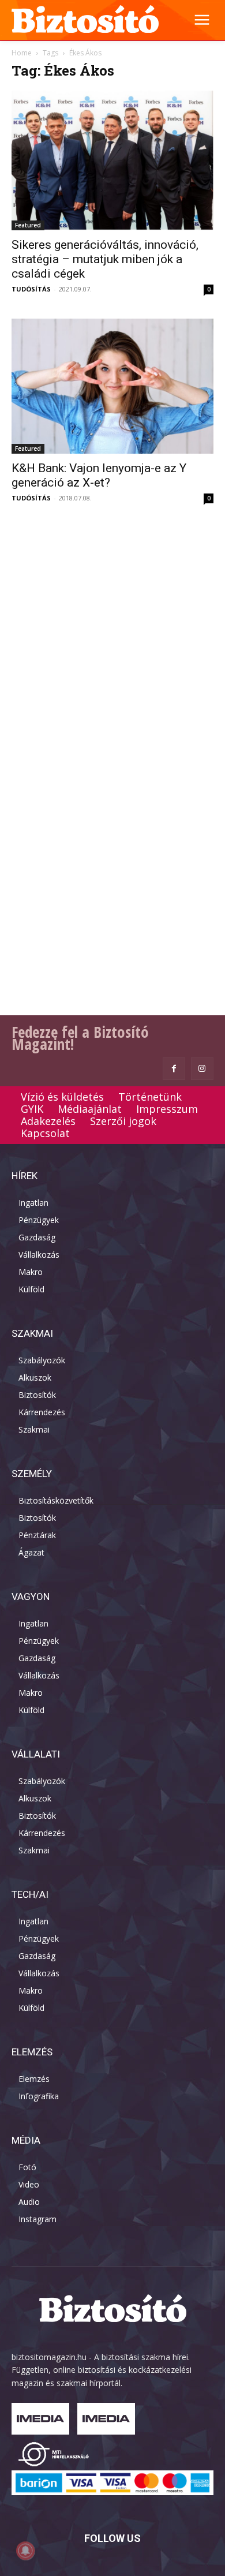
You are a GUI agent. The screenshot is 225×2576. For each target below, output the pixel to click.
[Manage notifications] (25, 2551)
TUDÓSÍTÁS (31, 289)
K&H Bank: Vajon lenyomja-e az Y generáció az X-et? (99, 475)
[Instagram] (202, 1069)
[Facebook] (174, 1069)
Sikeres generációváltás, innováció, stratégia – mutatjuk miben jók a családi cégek (105, 259)
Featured (28, 225)
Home (22, 53)
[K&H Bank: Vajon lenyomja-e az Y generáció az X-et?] (112, 386)
